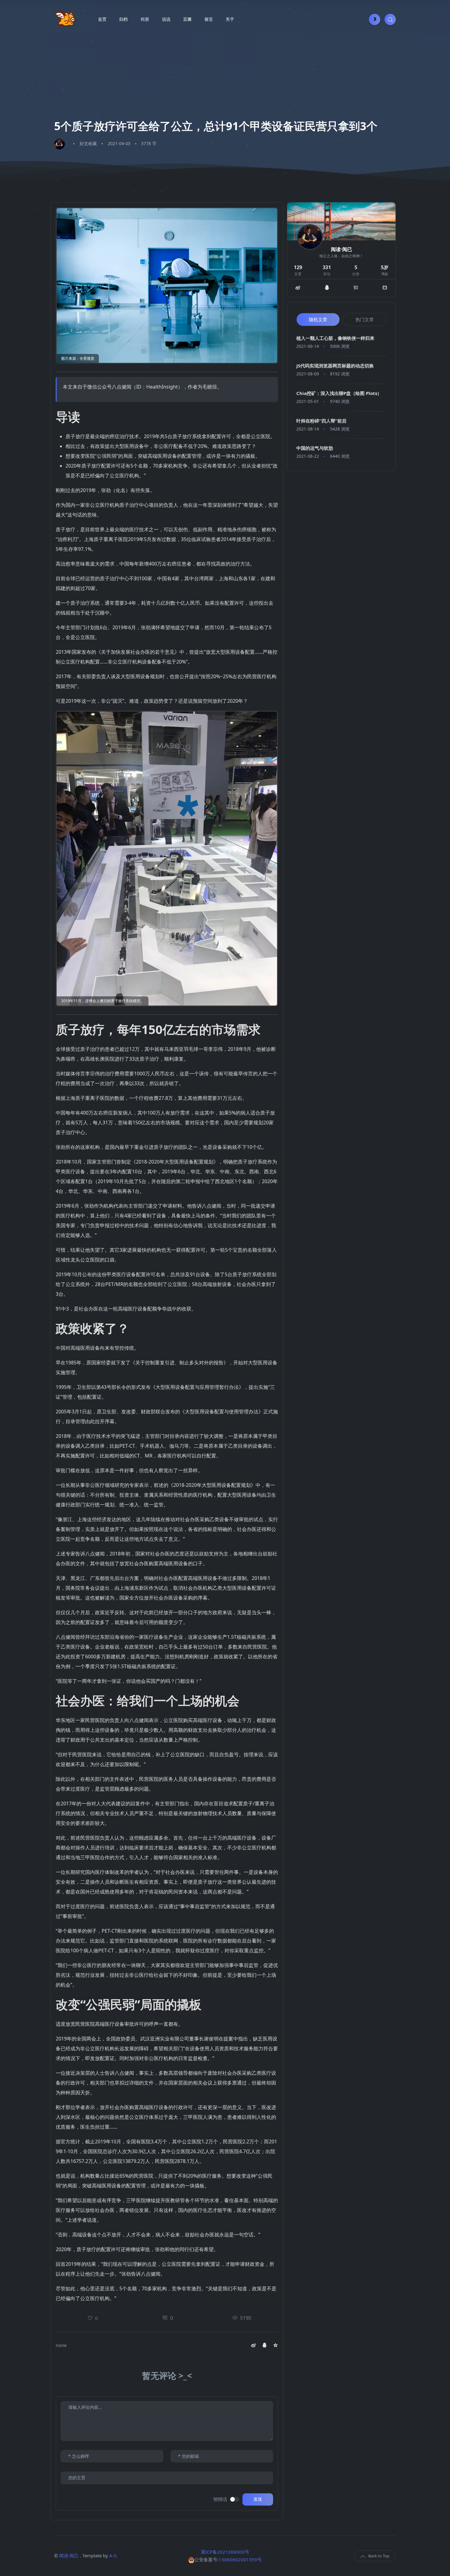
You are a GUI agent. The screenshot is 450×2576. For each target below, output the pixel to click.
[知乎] (356, 288)
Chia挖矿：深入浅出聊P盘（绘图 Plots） (339, 393)
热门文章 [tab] (365, 319)
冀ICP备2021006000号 (225, 2552)
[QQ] (327, 288)
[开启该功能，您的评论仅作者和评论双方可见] (235, 2499)
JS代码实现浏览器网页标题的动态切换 (335, 366)
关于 (230, 19)
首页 (102, 19)
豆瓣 (187, 19)
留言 (209, 19)
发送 (258, 2499)
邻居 (145, 19)
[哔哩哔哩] (385, 288)
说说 (166, 19)
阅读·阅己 (69, 2555)
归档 (123, 19)
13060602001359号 (240, 2559)
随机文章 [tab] (318, 319)
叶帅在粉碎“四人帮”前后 (321, 421)
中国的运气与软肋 (315, 448)
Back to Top (379, 2556)
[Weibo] (298, 288)
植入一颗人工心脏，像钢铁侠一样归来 (335, 338)
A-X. (114, 2555)
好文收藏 (88, 143)
